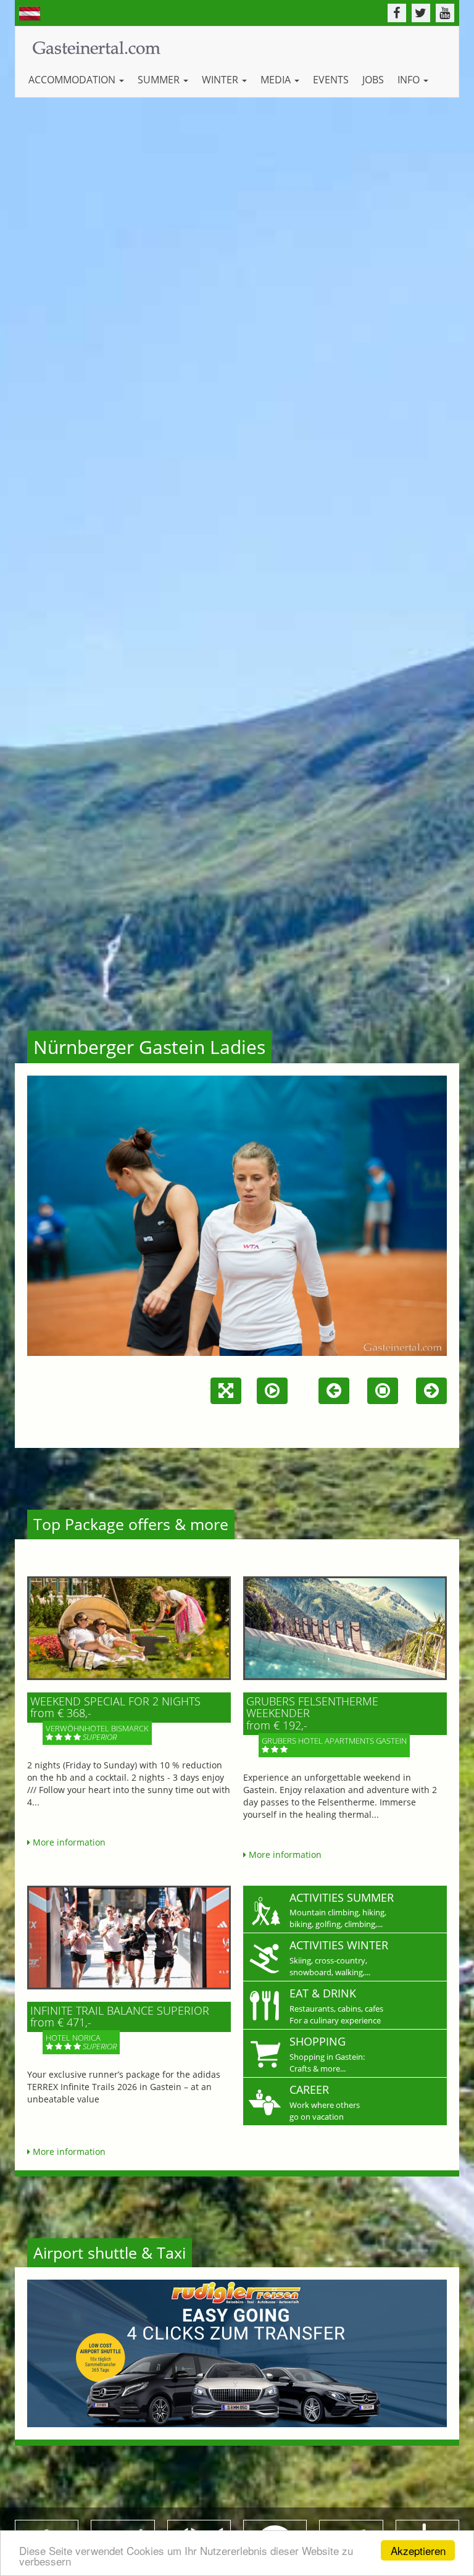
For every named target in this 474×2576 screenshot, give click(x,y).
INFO (410, 80)
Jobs (373, 80)
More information (68, 1842)
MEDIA (277, 80)
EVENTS (331, 80)
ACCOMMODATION (73, 80)
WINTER (221, 80)
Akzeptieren (418, 2550)
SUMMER (160, 80)
